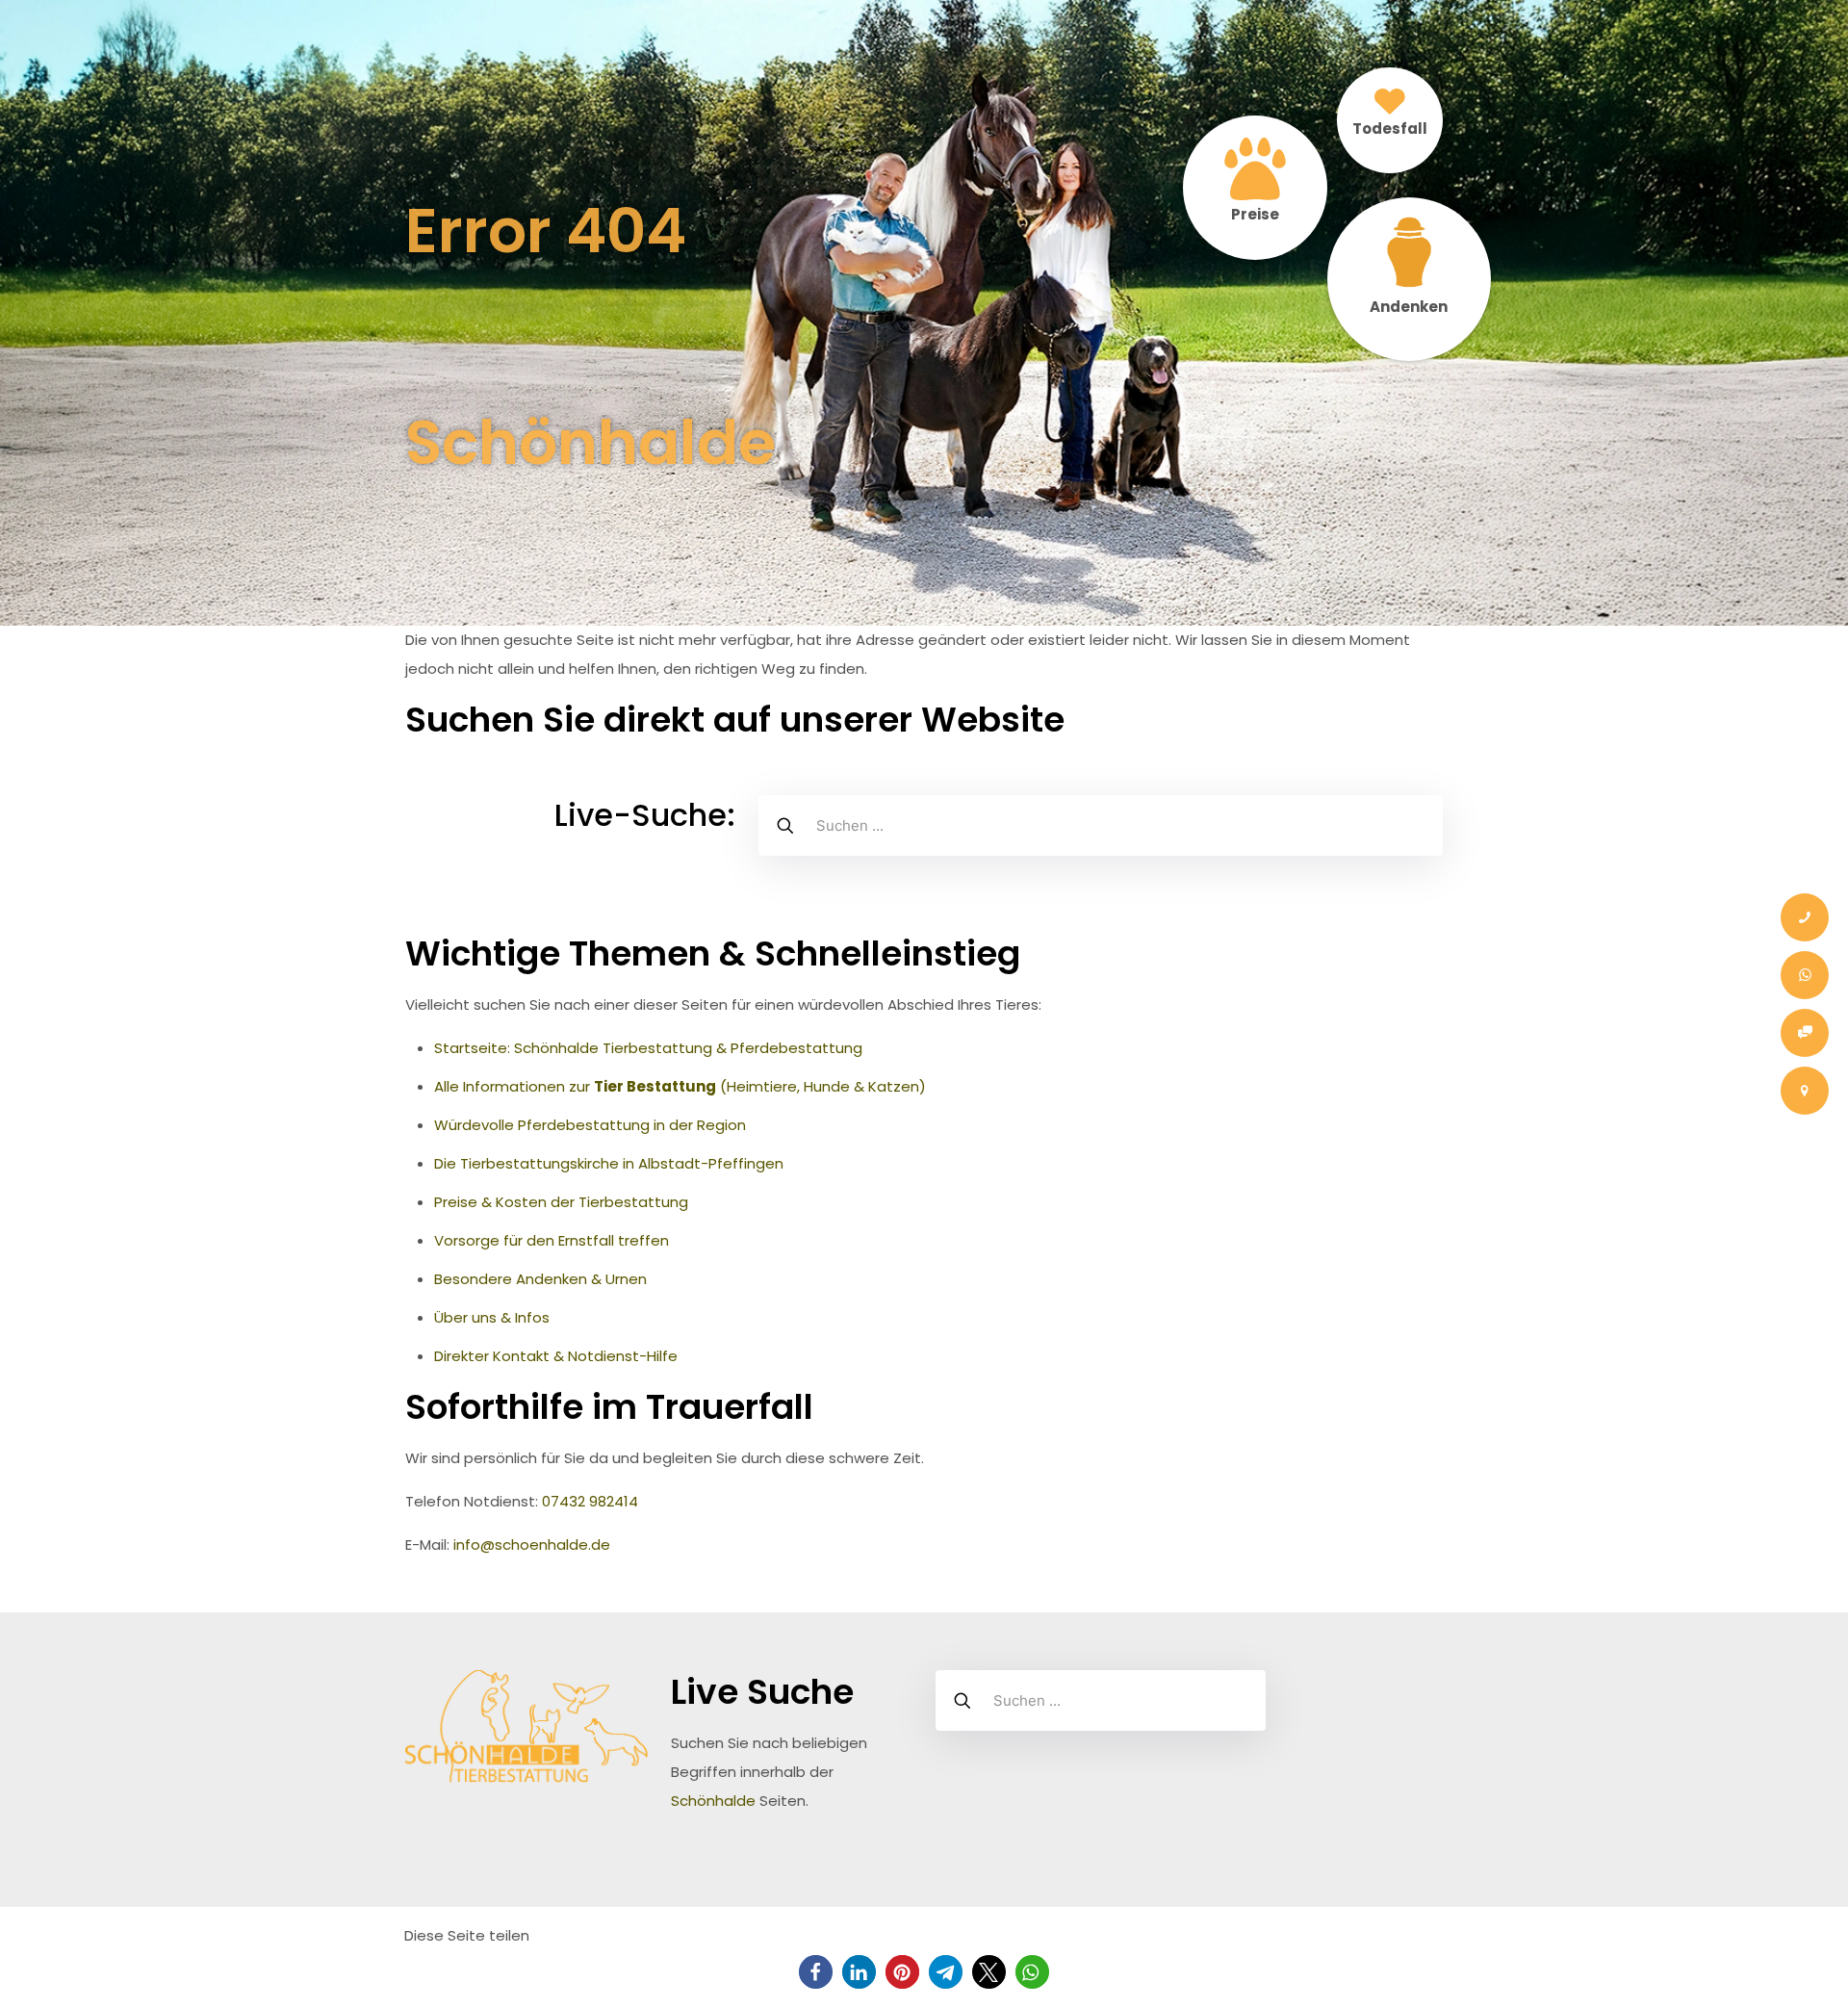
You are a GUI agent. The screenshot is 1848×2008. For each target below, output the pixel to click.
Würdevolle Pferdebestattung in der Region (590, 1125)
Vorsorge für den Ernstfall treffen (552, 1240)
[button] (816, 1972)
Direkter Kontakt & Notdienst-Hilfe (556, 1356)
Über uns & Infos (492, 1317)
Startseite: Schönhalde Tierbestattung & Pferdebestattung (648, 1048)
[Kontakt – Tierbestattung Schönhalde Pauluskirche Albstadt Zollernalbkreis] (1805, 1091)
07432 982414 (590, 1501)
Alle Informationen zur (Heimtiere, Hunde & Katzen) (680, 1086)
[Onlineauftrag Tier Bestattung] (1805, 1033)
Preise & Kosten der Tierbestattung (561, 1202)
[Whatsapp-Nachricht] (1805, 975)
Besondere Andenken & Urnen (540, 1279)
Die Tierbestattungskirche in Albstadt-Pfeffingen (609, 1163)
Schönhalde (713, 1801)
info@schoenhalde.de (532, 1545)
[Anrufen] (1805, 917)
